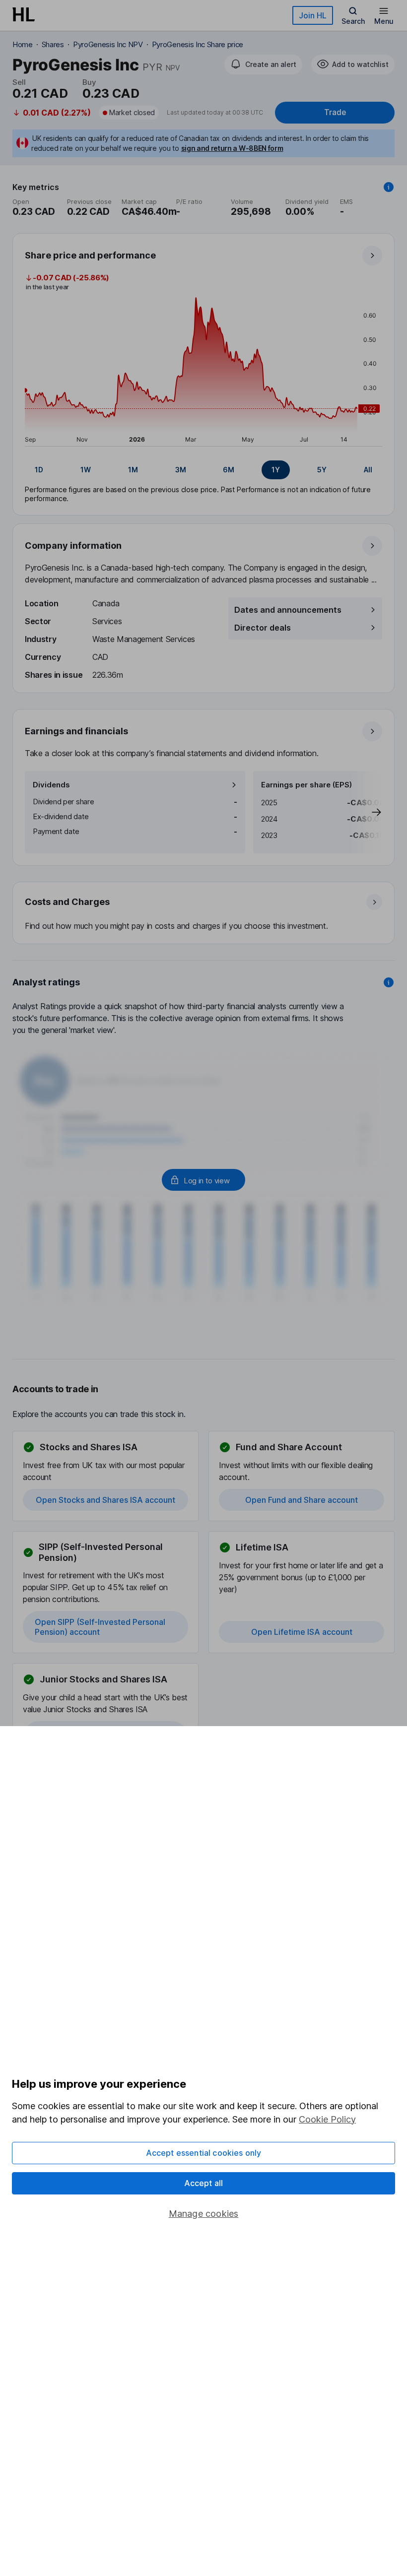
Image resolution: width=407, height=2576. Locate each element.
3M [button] (181, 470)
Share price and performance (90, 255)
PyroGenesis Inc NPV (108, 44)
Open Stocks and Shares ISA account (105, 1500)
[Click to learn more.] (389, 187)
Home (23, 44)
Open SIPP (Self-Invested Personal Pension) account (100, 1627)
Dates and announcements (288, 610)
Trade (335, 112)
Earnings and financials (76, 731)
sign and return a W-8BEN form (232, 148)
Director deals (263, 628)
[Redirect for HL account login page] (203, 1180)
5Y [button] (322, 470)
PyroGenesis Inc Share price (198, 44)
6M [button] (229, 470)
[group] (203, 470)
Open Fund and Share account (302, 1500)
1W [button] (86, 470)
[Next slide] (366, 812)
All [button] (368, 470)
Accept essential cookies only (204, 2153)
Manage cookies (204, 2214)
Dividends (51, 785)
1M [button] (133, 470)
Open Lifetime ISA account (302, 1632)
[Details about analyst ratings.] (389, 982)
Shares (53, 44)
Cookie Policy (327, 2119)
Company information (73, 546)
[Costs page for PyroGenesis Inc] (204, 913)
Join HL (313, 15)
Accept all (204, 2183)
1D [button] (39, 470)
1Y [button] (276, 470)
